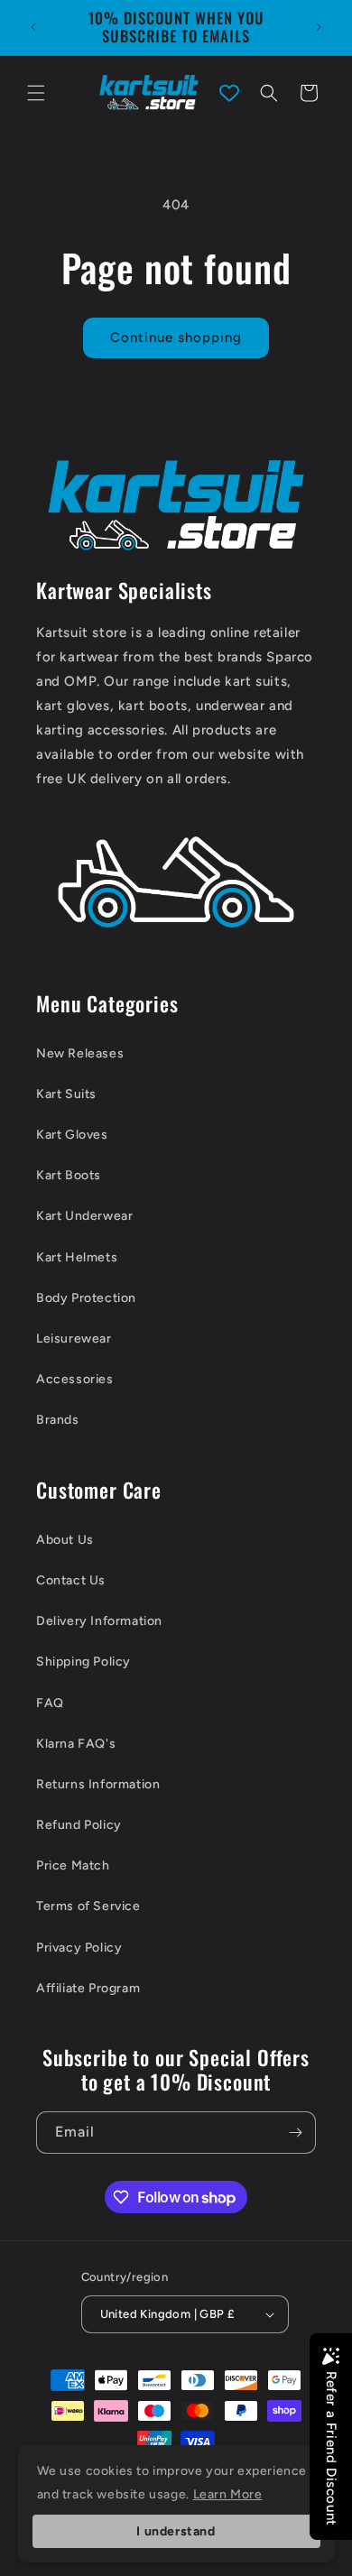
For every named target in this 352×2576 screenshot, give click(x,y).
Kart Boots (69, 1175)
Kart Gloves (72, 1135)
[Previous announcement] (33, 27)
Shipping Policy (83, 1662)
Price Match (73, 1865)
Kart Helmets (77, 1257)
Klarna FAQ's (76, 1744)
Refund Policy (79, 1825)
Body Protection (86, 1298)
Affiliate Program (88, 1988)
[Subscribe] (295, 2133)
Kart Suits (66, 1094)
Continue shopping (176, 337)
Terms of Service (88, 1906)
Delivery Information (99, 1621)
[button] (36, 93)
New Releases (80, 1053)
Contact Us (71, 1580)
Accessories (75, 1379)
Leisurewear (74, 1339)
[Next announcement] (319, 27)
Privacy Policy (79, 1948)
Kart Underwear (84, 1216)
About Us (65, 1540)
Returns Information (98, 1784)
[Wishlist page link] (229, 93)
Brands (58, 1420)
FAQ (50, 1703)
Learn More (228, 2494)
